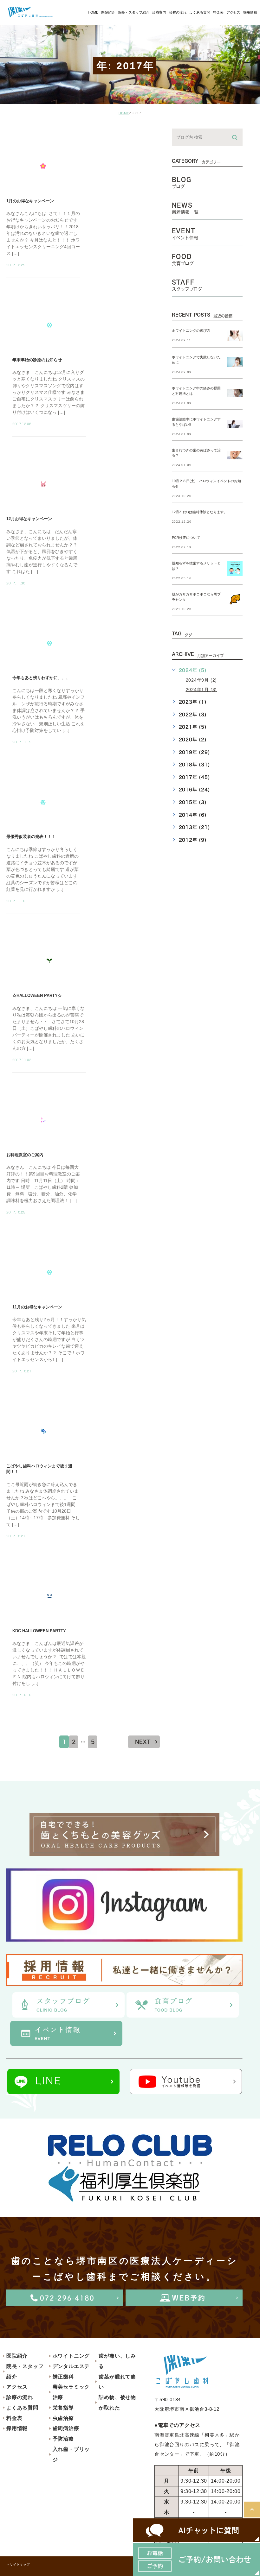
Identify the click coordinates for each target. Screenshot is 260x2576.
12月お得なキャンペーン (29, 519)
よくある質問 (22, 2408)
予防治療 (63, 2439)
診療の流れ (20, 2397)
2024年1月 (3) (201, 690)
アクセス (17, 2387)
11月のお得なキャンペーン (37, 1307)
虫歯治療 (63, 2418)
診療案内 (159, 12)
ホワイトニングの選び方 (191, 331)
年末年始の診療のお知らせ (37, 360)
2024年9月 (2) (201, 680)
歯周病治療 (66, 2428)
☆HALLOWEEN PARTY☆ (37, 996)
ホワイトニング (71, 2356)
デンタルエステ (71, 2366)
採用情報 (17, 2428)
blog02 (24, 134)
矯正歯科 (63, 2377)
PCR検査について (186, 538)
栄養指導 (63, 2408)
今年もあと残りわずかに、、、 (41, 678)
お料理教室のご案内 (25, 1155)
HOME (124, 113)
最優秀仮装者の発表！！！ (31, 837)
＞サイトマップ (18, 2564)
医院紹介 (17, 2356)
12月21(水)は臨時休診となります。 (200, 512)
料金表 (14, 2418)
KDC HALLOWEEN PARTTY (39, 1631)
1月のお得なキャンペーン (30, 201)
